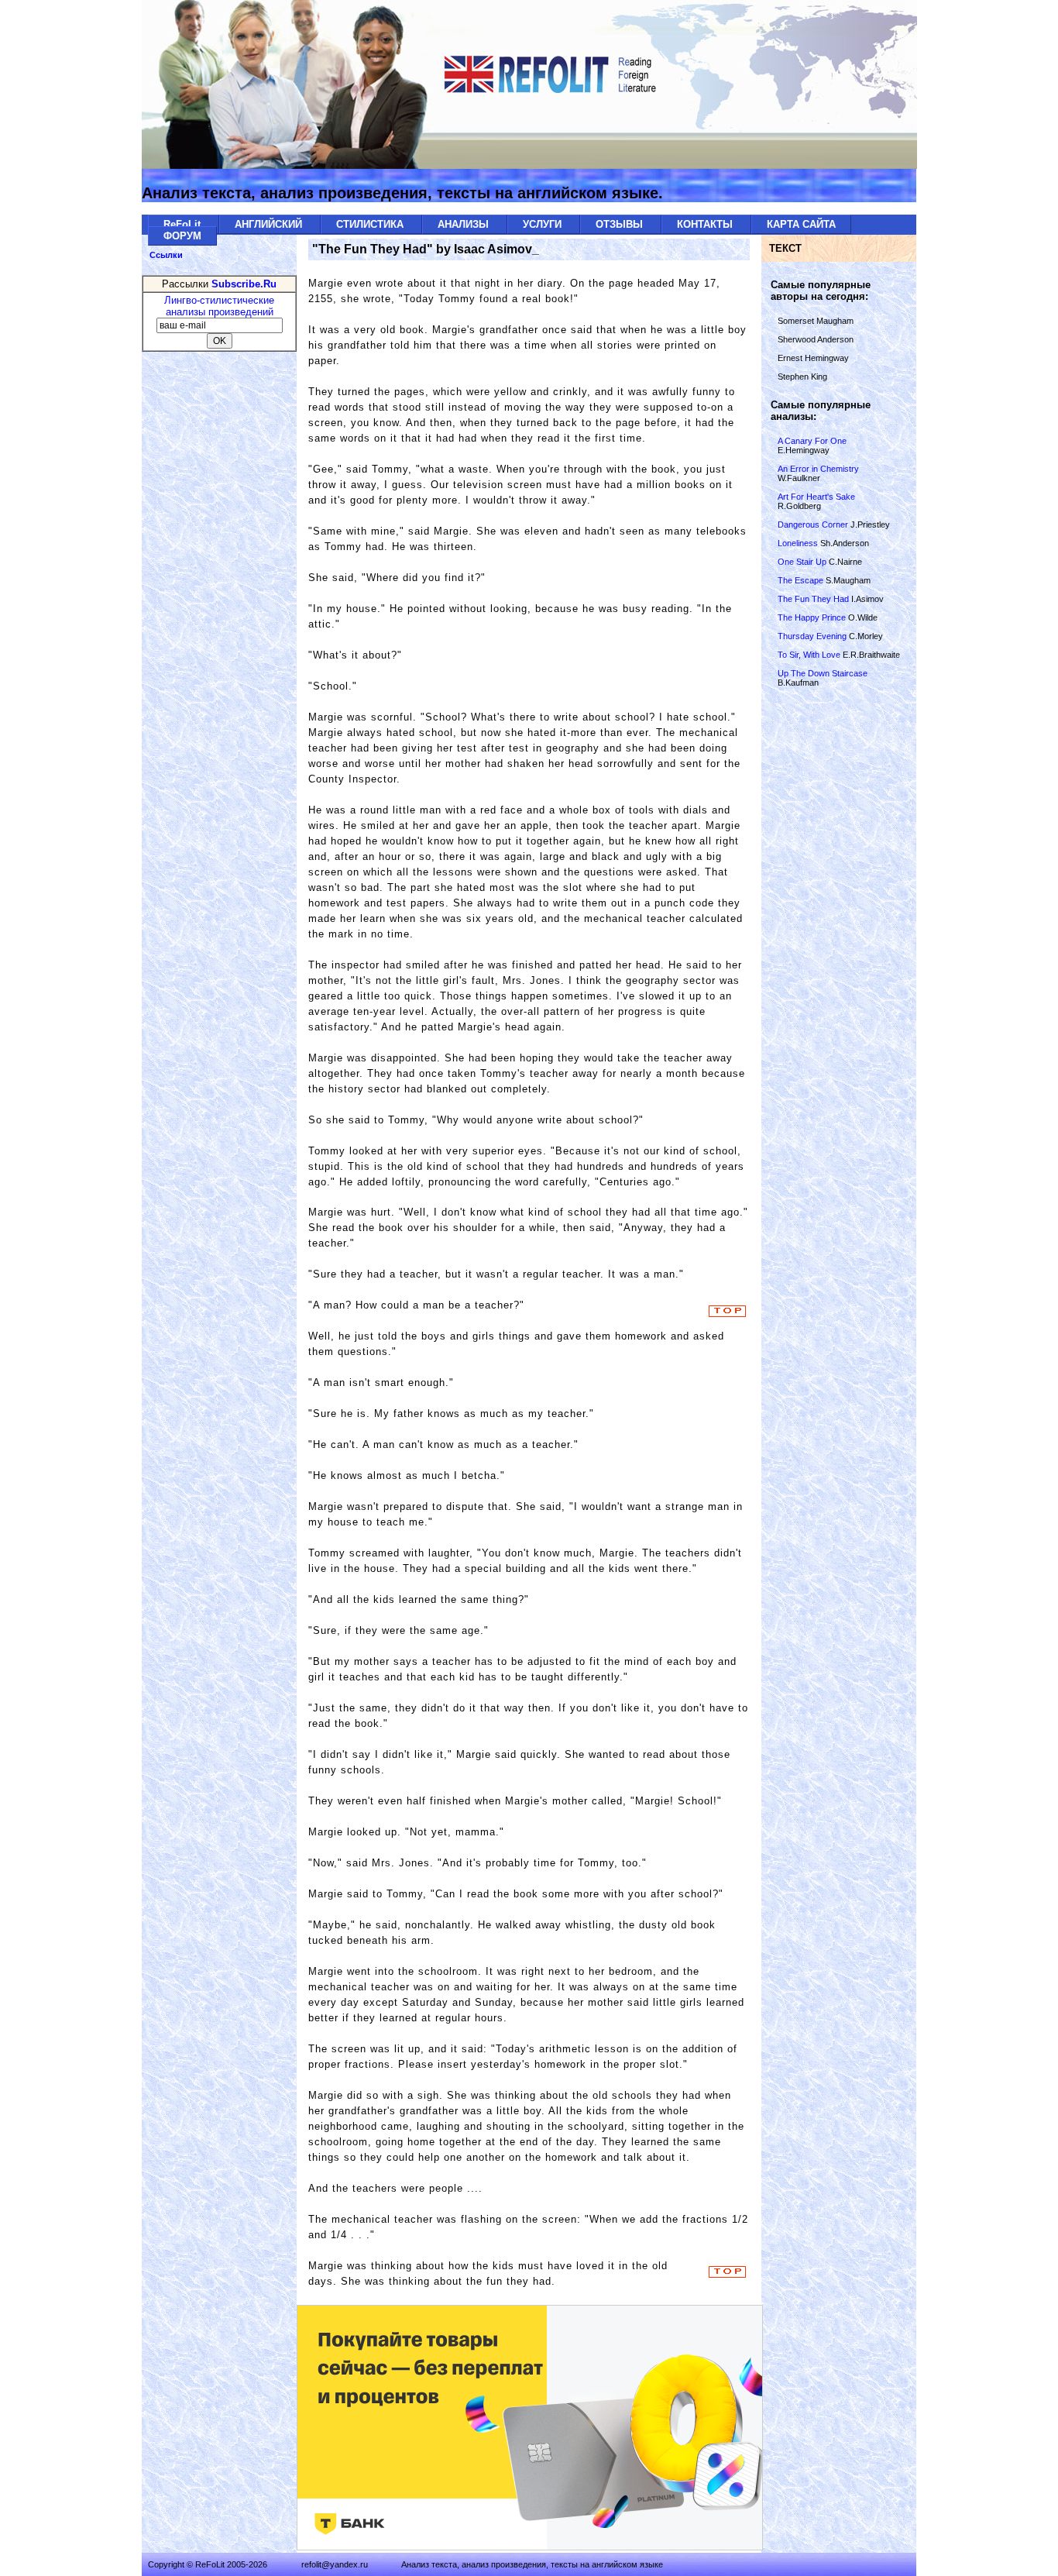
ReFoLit (184, 224)
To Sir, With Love (810, 655)
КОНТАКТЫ (706, 224)
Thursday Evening (813, 636)
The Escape (800, 580)
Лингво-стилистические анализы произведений (219, 306)
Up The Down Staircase (823, 673)
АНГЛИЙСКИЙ (270, 224)
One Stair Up (803, 562)
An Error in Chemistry (818, 469)
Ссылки (166, 255)
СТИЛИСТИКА (371, 224)
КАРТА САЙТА (801, 224)
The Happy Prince (813, 617)
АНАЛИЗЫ (465, 224)
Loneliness (799, 543)
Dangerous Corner (813, 524)
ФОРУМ (182, 236)
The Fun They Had (814, 599)
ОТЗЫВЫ (621, 224)
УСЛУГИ (544, 224)
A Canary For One (812, 441)
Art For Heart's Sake (816, 497)
